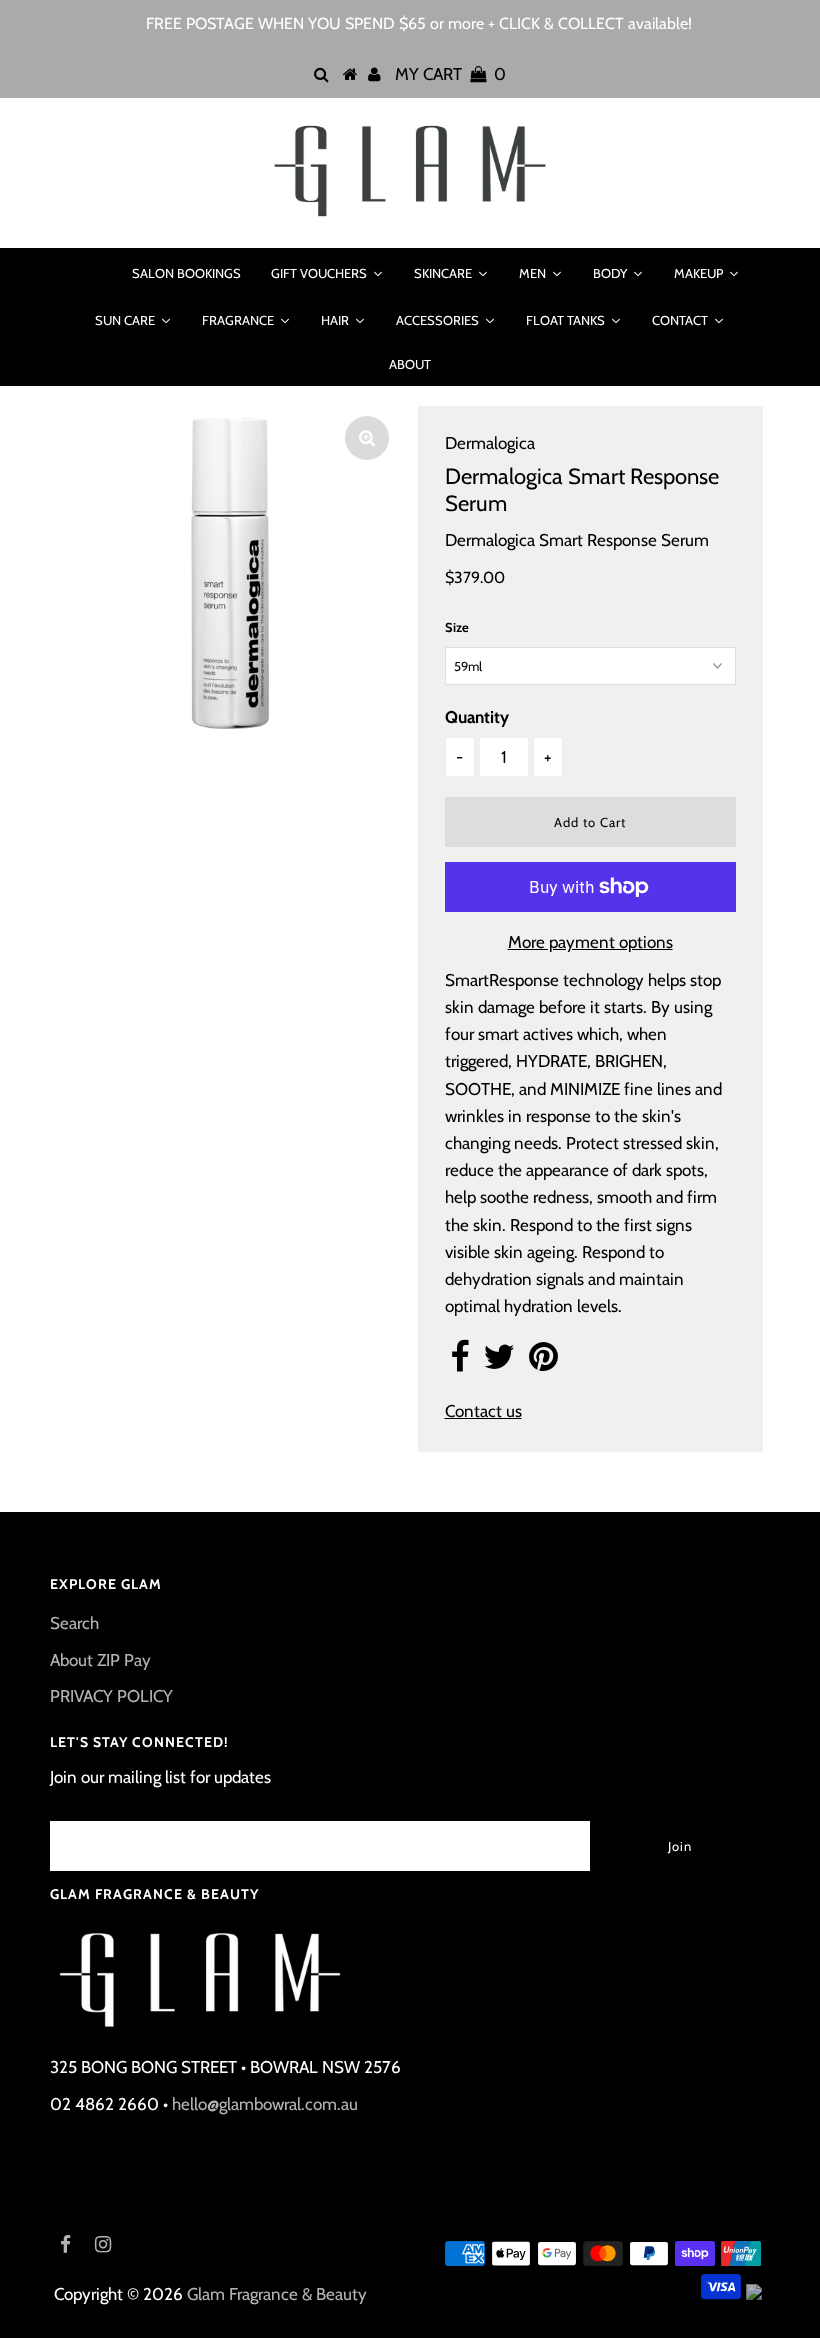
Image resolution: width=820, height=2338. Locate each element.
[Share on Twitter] (499, 1363)
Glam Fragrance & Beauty (277, 2294)
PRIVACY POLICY (111, 1696)
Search (74, 1623)
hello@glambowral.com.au (265, 2104)
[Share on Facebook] (459, 1363)
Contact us (483, 1411)
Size (457, 627)
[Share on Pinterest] (543, 1363)
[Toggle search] (91, 273)
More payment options (590, 942)
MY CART (450, 74)
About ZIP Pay (100, 1660)
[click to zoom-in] (367, 438)
